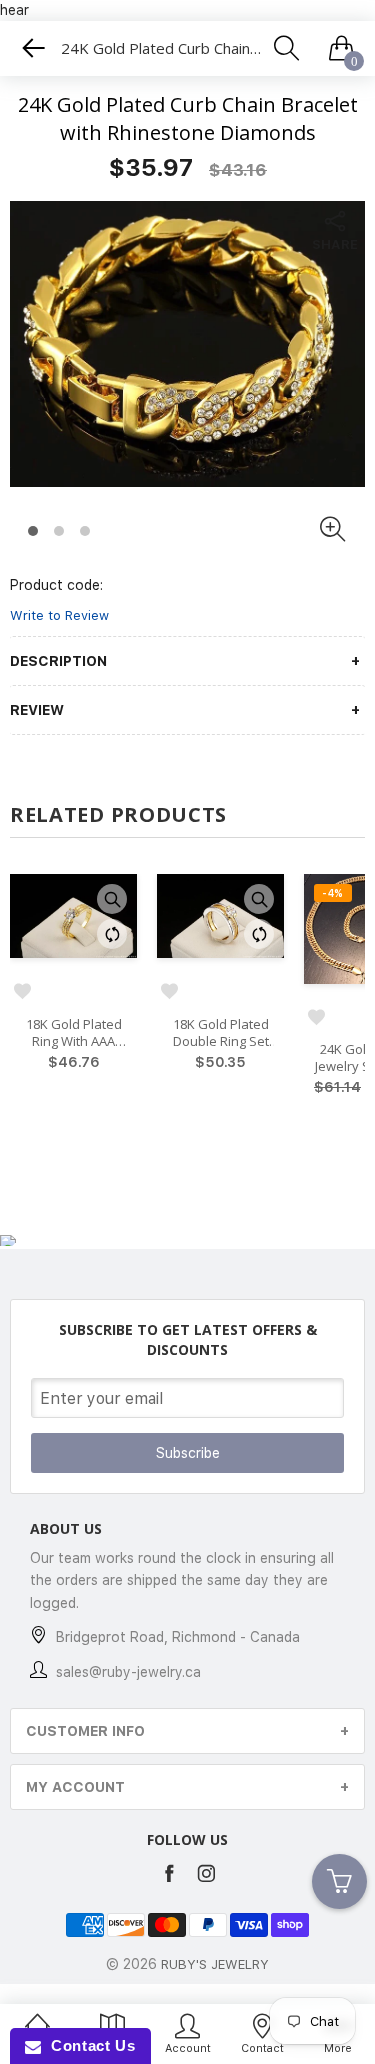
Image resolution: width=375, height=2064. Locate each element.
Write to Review (59, 615)
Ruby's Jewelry (215, 1964)
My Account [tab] (75, 1787)
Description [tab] (58, 661)
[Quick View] (112, 899)
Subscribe (188, 1453)
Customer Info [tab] (85, 1731)
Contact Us (88, 2045)
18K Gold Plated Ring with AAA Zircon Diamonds (73, 1033)
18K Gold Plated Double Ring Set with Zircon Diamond (221, 1033)
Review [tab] (37, 710)
